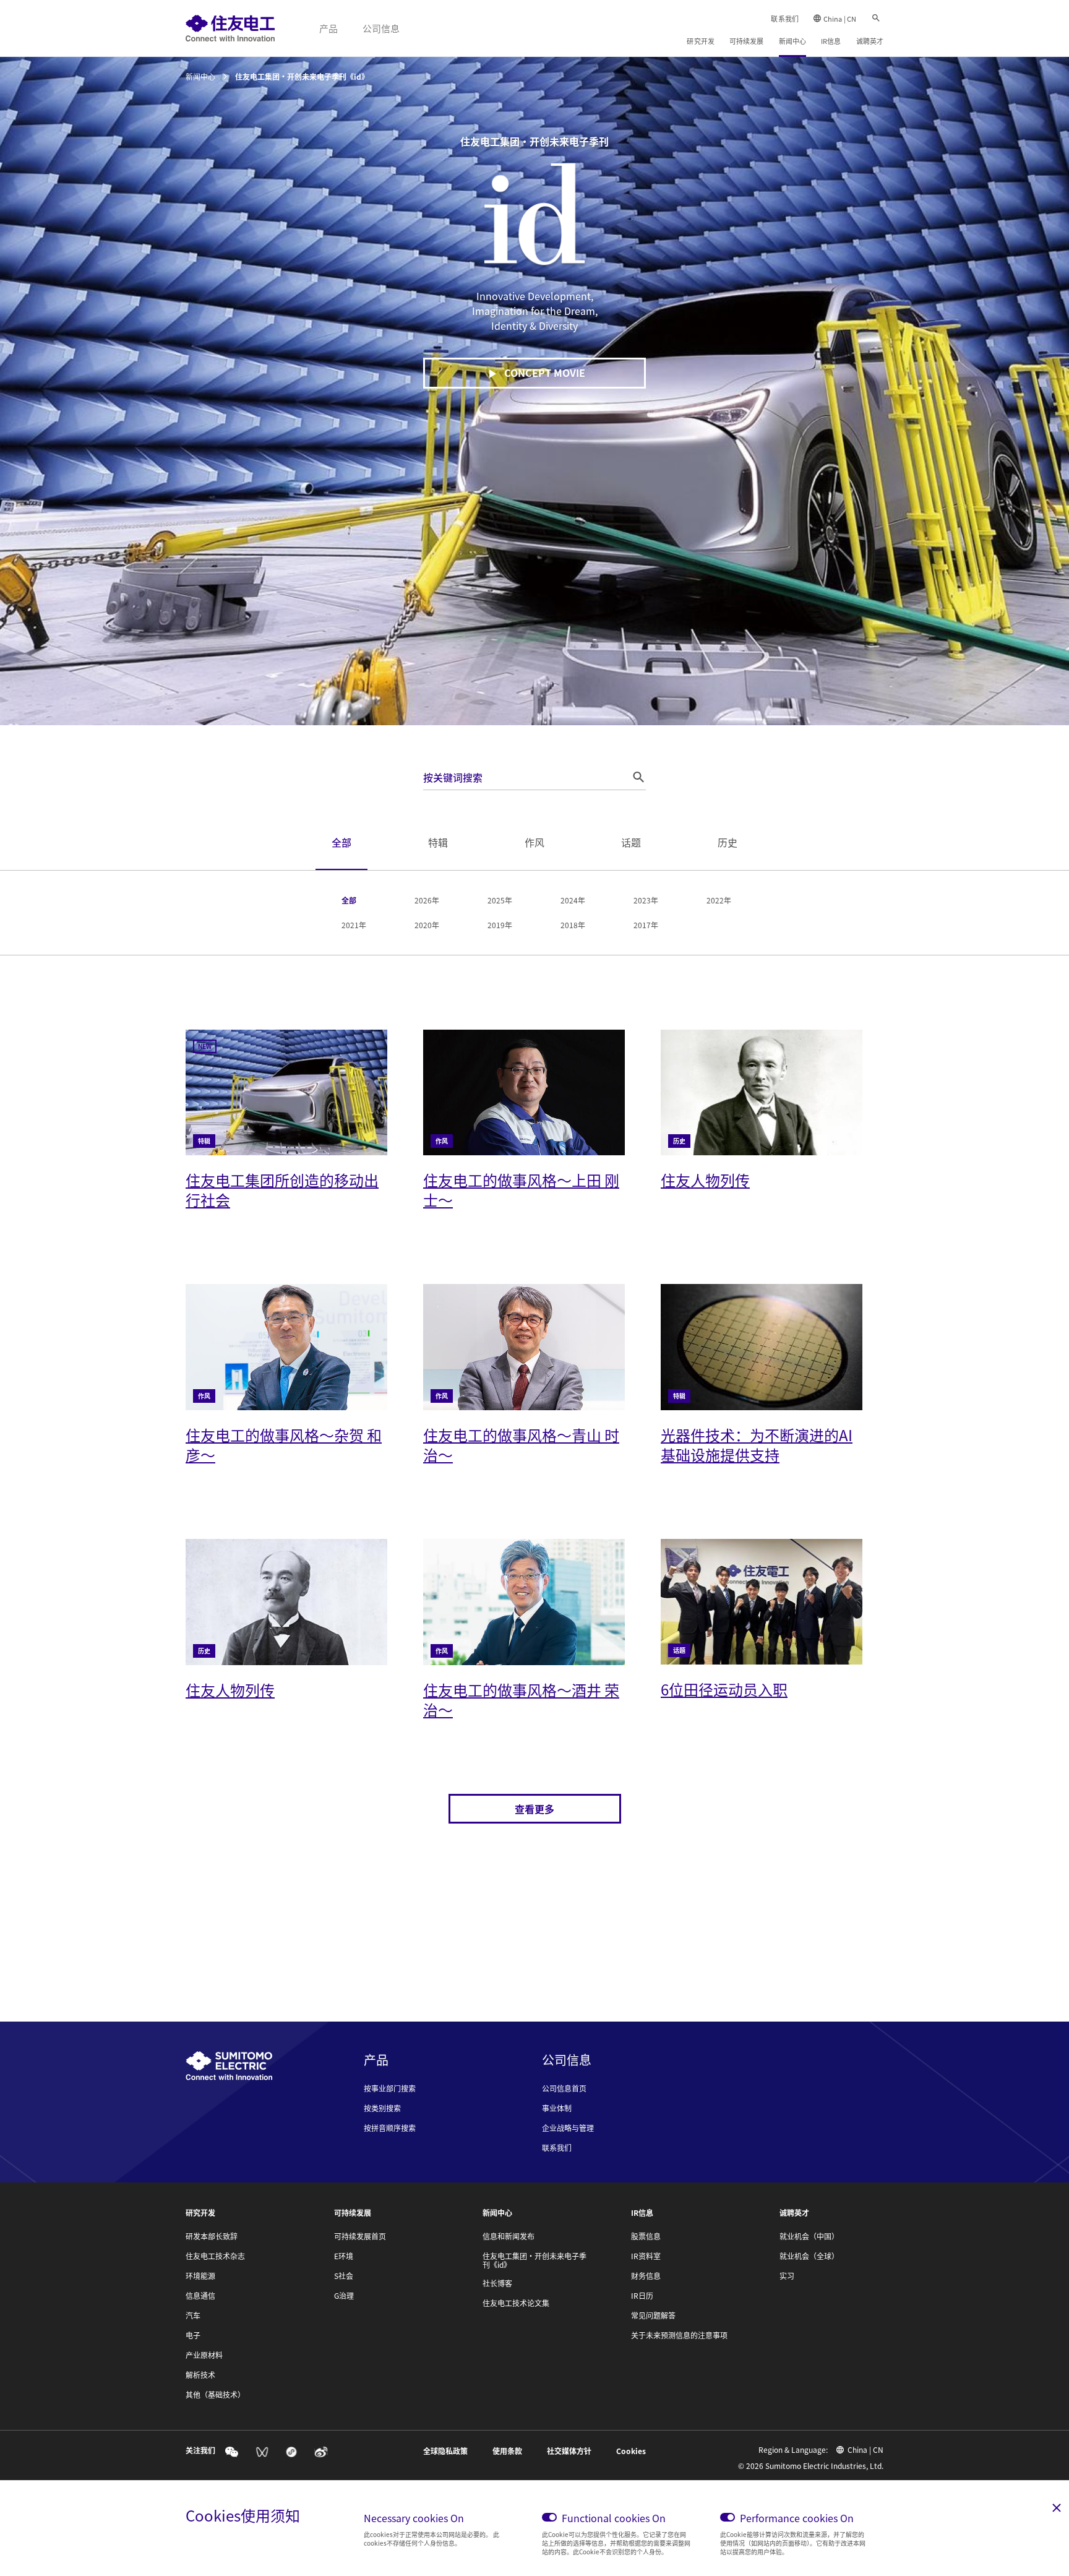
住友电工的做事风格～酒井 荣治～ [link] (521, 1699)
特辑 (204, 1141)
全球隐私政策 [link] (445, 2451)
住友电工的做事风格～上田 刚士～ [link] (521, 1190)
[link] (230, 28)
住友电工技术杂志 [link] (215, 2256)
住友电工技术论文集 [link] (516, 2303)
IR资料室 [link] (646, 2256)
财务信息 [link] (646, 2276)
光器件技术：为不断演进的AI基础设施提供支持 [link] (757, 1445)
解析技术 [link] (200, 2375)
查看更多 (534, 1809)
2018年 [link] (573, 925)
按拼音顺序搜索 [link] (390, 2128)
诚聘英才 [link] (870, 41)
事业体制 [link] (557, 2108)
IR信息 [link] (831, 41)
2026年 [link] (427, 900)
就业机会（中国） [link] (809, 2236)
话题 (679, 1650)
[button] (638, 777)
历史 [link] (728, 842)
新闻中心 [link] (792, 41)
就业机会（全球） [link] (809, 2256)
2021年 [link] (354, 925)
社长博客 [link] (497, 2283)
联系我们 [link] (784, 19)
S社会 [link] (344, 2276)
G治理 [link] (344, 2296)
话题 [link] (631, 842)
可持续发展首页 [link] (360, 2236)
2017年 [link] (646, 925)
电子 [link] (193, 2335)
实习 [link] (787, 2276)
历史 (679, 1141)
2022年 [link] (719, 900)
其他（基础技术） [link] (215, 2395)
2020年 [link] (427, 925)
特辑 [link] (438, 842)
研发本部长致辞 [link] (212, 2236)
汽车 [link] (193, 2315)
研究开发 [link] (700, 41)
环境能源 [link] (200, 2276)
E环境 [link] (344, 2256)
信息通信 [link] (200, 2296)
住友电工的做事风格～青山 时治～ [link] (521, 1445)
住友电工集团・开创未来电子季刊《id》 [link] (534, 2260)
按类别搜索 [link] (382, 2108)
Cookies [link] (631, 2451)
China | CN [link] (840, 19)
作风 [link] (534, 842)
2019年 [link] (500, 925)
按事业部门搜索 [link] (390, 2088)
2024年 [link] (573, 900)
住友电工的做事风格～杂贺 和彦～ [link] (284, 1445)
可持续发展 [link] (747, 41)
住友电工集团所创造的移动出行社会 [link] (282, 1190)
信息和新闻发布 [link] (509, 2236)
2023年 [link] (646, 900)
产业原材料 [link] (204, 2355)
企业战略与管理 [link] (568, 2128)
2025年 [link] (500, 900)
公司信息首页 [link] (564, 2088)
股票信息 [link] (646, 2236)
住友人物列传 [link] (705, 1180)
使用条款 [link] (507, 2451)
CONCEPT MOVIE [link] (545, 373)
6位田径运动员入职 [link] (724, 1689)
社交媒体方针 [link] (569, 2451)
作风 (442, 1141)
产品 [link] (328, 28)
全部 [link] (341, 842)
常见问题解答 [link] (653, 2315)
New (205, 1046)
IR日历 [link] (642, 2296)
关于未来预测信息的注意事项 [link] (679, 2335)
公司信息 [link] (381, 28)
